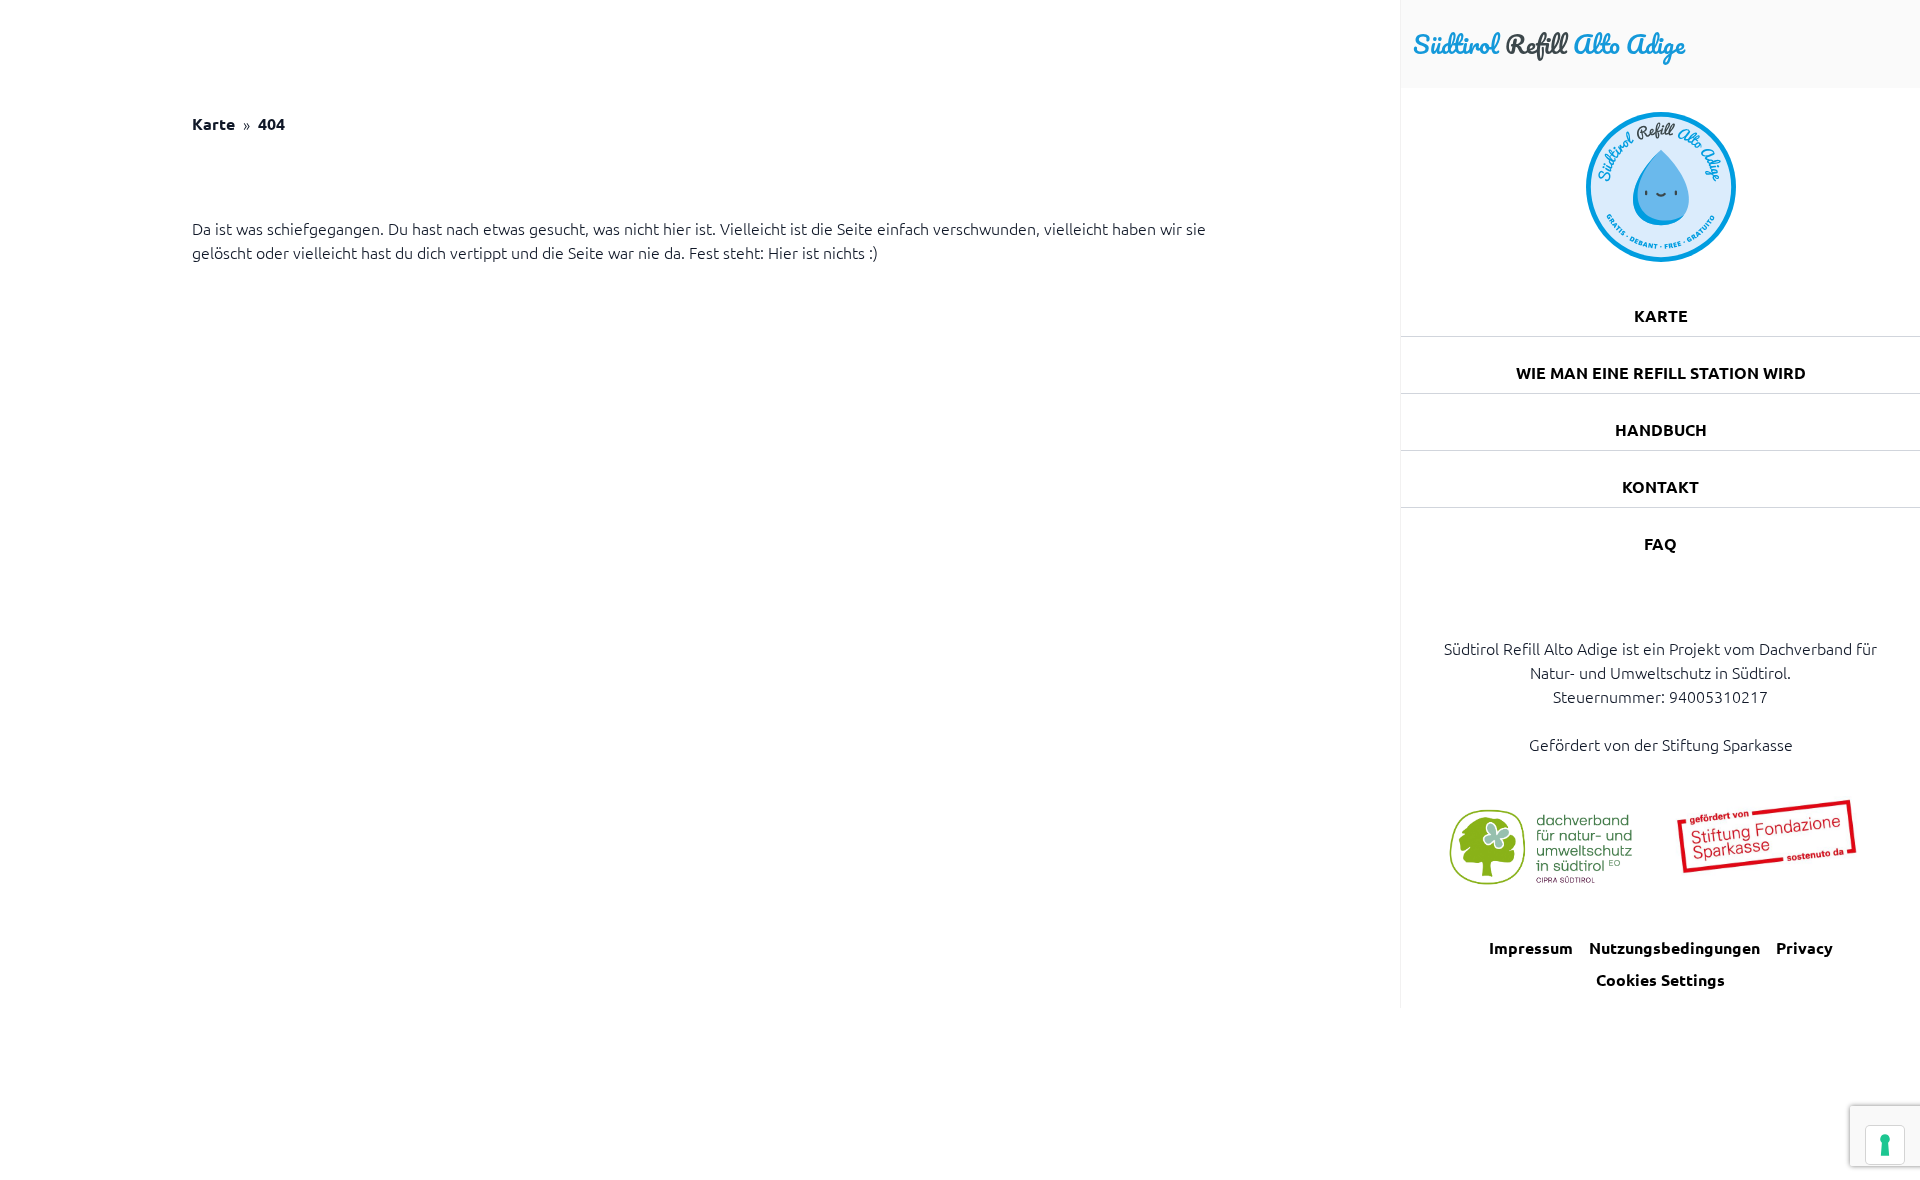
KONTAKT (1660, 486)
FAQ (1660, 543)
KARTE (1661, 315)
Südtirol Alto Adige (1549, 44)
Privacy (1804, 947)
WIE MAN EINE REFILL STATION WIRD (1661, 372)
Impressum (1531, 947)
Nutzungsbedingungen (1674, 947)
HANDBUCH (1661, 429)
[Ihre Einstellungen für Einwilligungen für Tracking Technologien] (1885, 1145)
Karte (213, 123)
